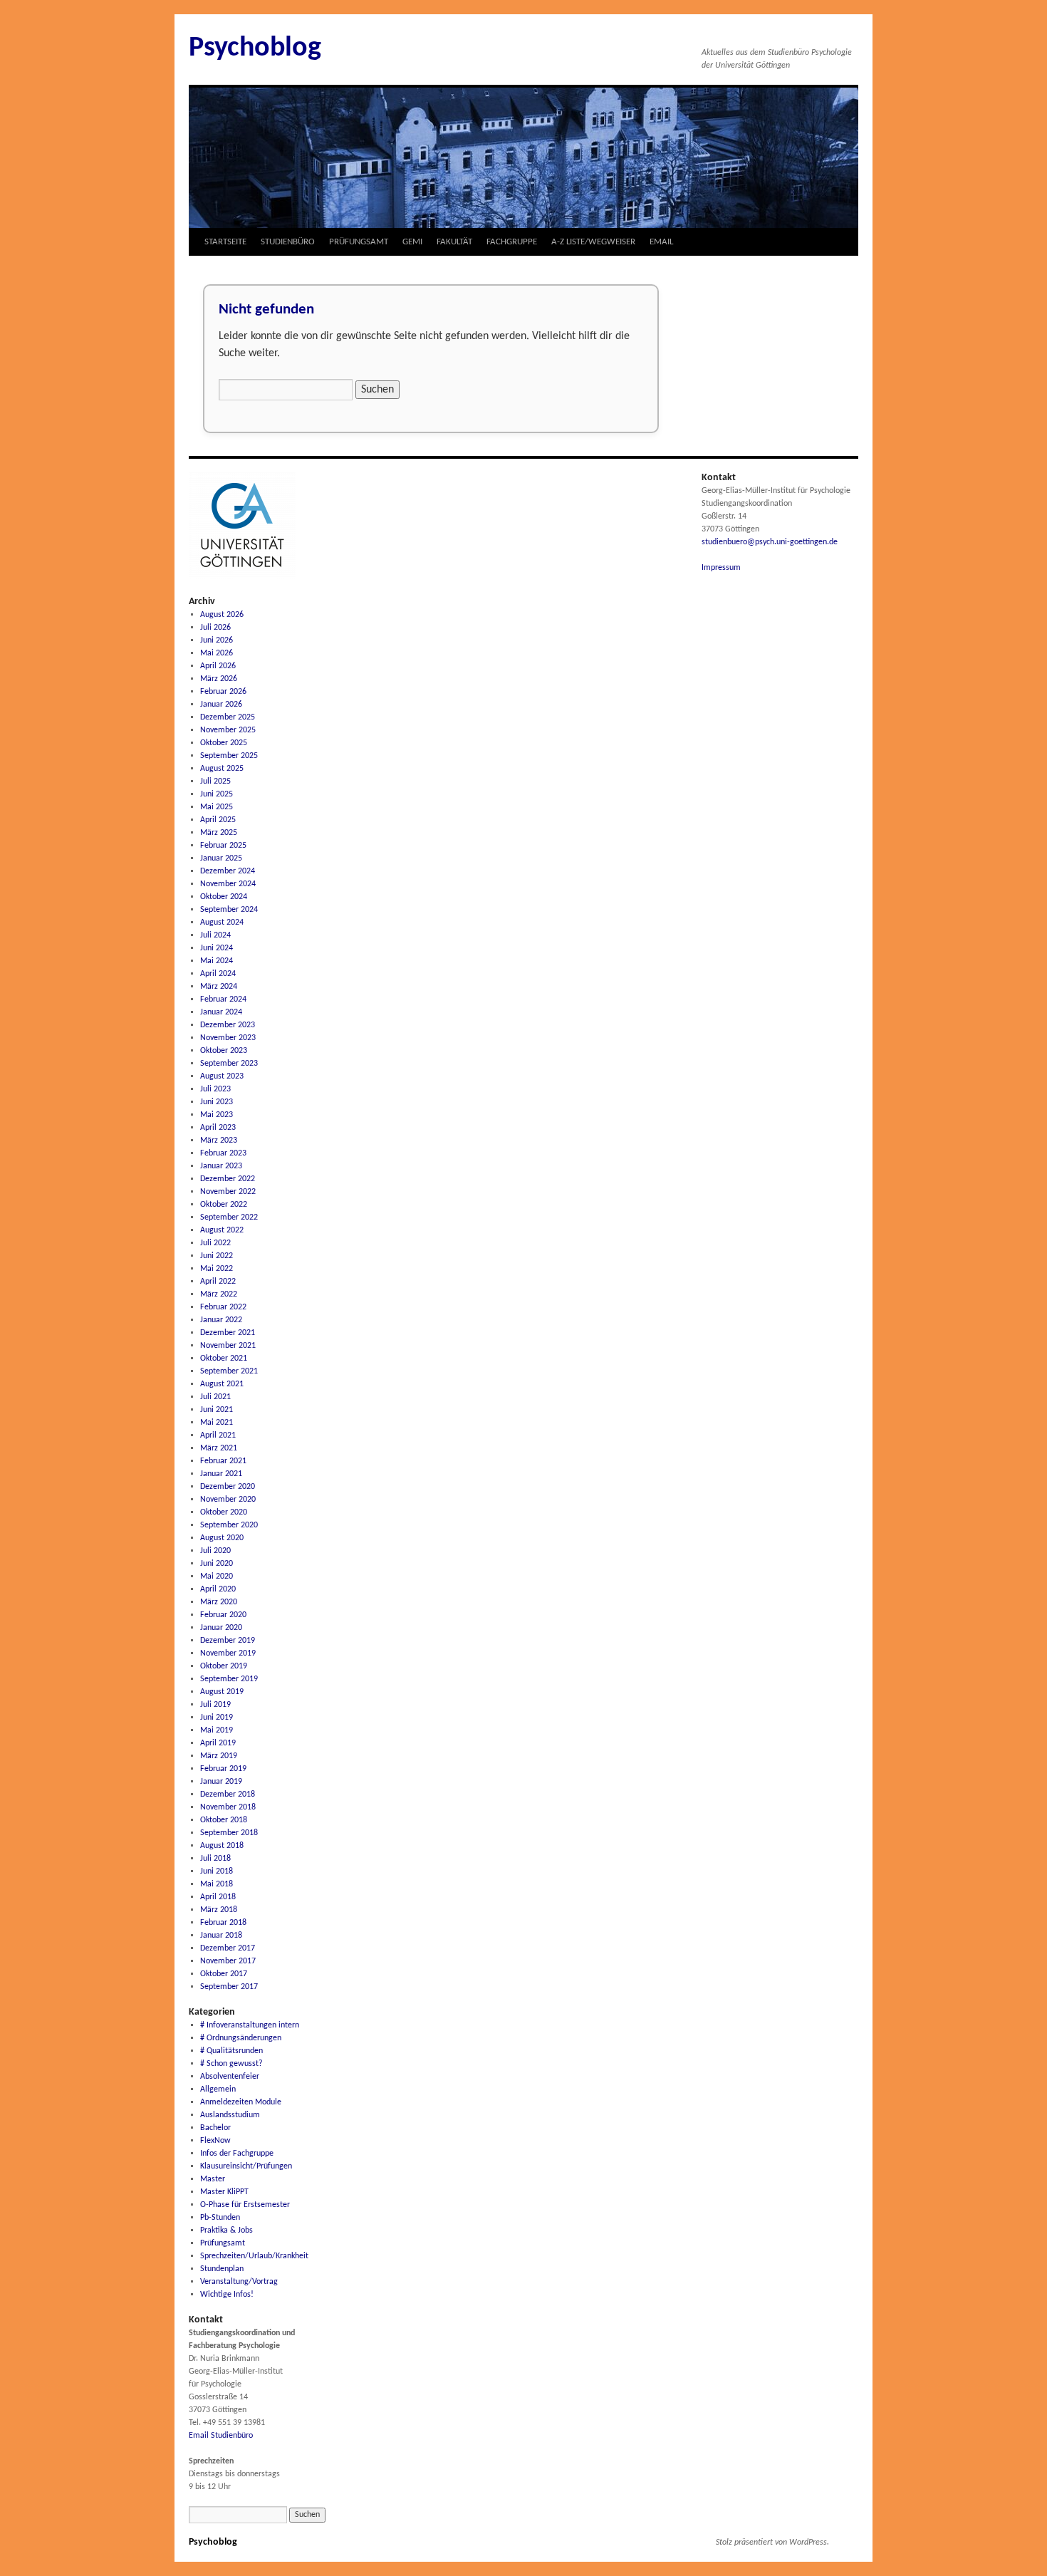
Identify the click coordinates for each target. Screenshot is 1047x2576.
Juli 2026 (215, 628)
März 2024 (219, 987)
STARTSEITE (225, 242)
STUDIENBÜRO (288, 242)
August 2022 (222, 1230)
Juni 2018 (217, 1871)
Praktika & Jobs (226, 2230)
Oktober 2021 (224, 1359)
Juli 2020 (215, 1551)
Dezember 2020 (228, 1487)
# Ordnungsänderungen (241, 2038)
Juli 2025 (215, 781)
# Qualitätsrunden (231, 2051)
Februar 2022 (223, 1307)
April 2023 (218, 1128)
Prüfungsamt (223, 2243)
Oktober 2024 (224, 897)
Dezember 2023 (228, 1025)
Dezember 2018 (228, 1795)
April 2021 (218, 1435)
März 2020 (219, 1602)
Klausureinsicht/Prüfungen (246, 2166)
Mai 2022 (217, 1269)
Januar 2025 (221, 858)
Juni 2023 (217, 1102)
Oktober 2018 (224, 1820)
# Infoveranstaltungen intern (250, 2025)
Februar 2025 (223, 846)
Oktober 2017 (224, 1974)
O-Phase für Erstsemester (245, 2205)
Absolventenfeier (230, 2077)
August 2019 (222, 1692)
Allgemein (218, 2089)
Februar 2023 (223, 1153)
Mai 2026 (217, 653)
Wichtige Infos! (227, 2295)
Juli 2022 (215, 1243)
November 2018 (228, 1807)
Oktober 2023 (224, 1051)
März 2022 (219, 1294)
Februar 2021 (223, 1461)
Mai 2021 (217, 1423)
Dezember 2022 (228, 1179)
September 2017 (229, 1987)
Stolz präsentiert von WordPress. (772, 2543)
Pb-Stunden (220, 2218)
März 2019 (219, 1756)
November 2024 (228, 884)
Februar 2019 (223, 1769)
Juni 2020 (217, 1564)
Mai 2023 (217, 1115)
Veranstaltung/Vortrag (239, 2282)
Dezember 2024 (228, 871)
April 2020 (218, 1589)
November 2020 (228, 1500)
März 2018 (219, 1910)
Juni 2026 (217, 640)
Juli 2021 (215, 1397)
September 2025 (229, 756)
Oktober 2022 (224, 1205)
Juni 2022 (217, 1256)
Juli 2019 (215, 1705)
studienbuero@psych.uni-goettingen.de (770, 542)
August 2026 (222, 615)
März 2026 (219, 679)
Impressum (721, 568)
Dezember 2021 (228, 1333)
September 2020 (229, 1525)
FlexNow (215, 2141)
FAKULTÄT (454, 242)
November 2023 (228, 1038)
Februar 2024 (223, 999)
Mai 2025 (217, 807)
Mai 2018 (217, 1884)
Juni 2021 (217, 1410)
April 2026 (218, 666)
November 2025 (228, 730)
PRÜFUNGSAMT (359, 242)
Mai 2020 (217, 1577)
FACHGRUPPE (512, 242)
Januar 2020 (221, 1628)
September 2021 (229, 1371)
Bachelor (215, 2128)
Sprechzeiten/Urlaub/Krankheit (254, 2256)
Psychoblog (255, 48)
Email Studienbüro (221, 2436)
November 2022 (228, 1192)
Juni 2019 (217, 1718)
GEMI (412, 242)
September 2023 (229, 1064)
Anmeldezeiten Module (241, 2102)
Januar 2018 (221, 1936)
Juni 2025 (217, 794)
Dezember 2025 (228, 717)
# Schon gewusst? (231, 2064)
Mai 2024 (217, 961)
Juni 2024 (217, 948)
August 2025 (222, 769)
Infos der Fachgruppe (237, 2154)
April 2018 (218, 1897)
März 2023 (219, 1141)
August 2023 (222, 1076)
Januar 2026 (221, 705)
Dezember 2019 (228, 1641)
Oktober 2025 (224, 743)
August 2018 (222, 1846)
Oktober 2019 (224, 1666)
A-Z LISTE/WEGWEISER (593, 242)
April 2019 (218, 1743)
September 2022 (229, 1217)
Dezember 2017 (228, 1948)
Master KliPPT (224, 2192)
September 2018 (229, 1833)
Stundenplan (222, 2269)
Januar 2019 (221, 1782)
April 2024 (218, 974)
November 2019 (228, 1653)
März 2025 (219, 833)
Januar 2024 (221, 1012)
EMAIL (661, 242)
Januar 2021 (221, 1474)
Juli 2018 (215, 1859)
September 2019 (229, 1679)
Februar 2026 (223, 692)
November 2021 (228, 1346)
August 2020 (222, 1538)
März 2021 (219, 1448)
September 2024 (229, 910)
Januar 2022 (221, 1320)
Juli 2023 (215, 1089)
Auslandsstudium (230, 2115)
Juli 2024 (215, 935)
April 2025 (218, 820)
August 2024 (222, 923)
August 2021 (222, 1384)
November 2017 (228, 1961)
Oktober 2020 (224, 1512)
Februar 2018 (223, 1923)
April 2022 (218, 1282)
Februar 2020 (223, 1615)
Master (213, 2179)
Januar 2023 (221, 1166)
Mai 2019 (217, 1730)
